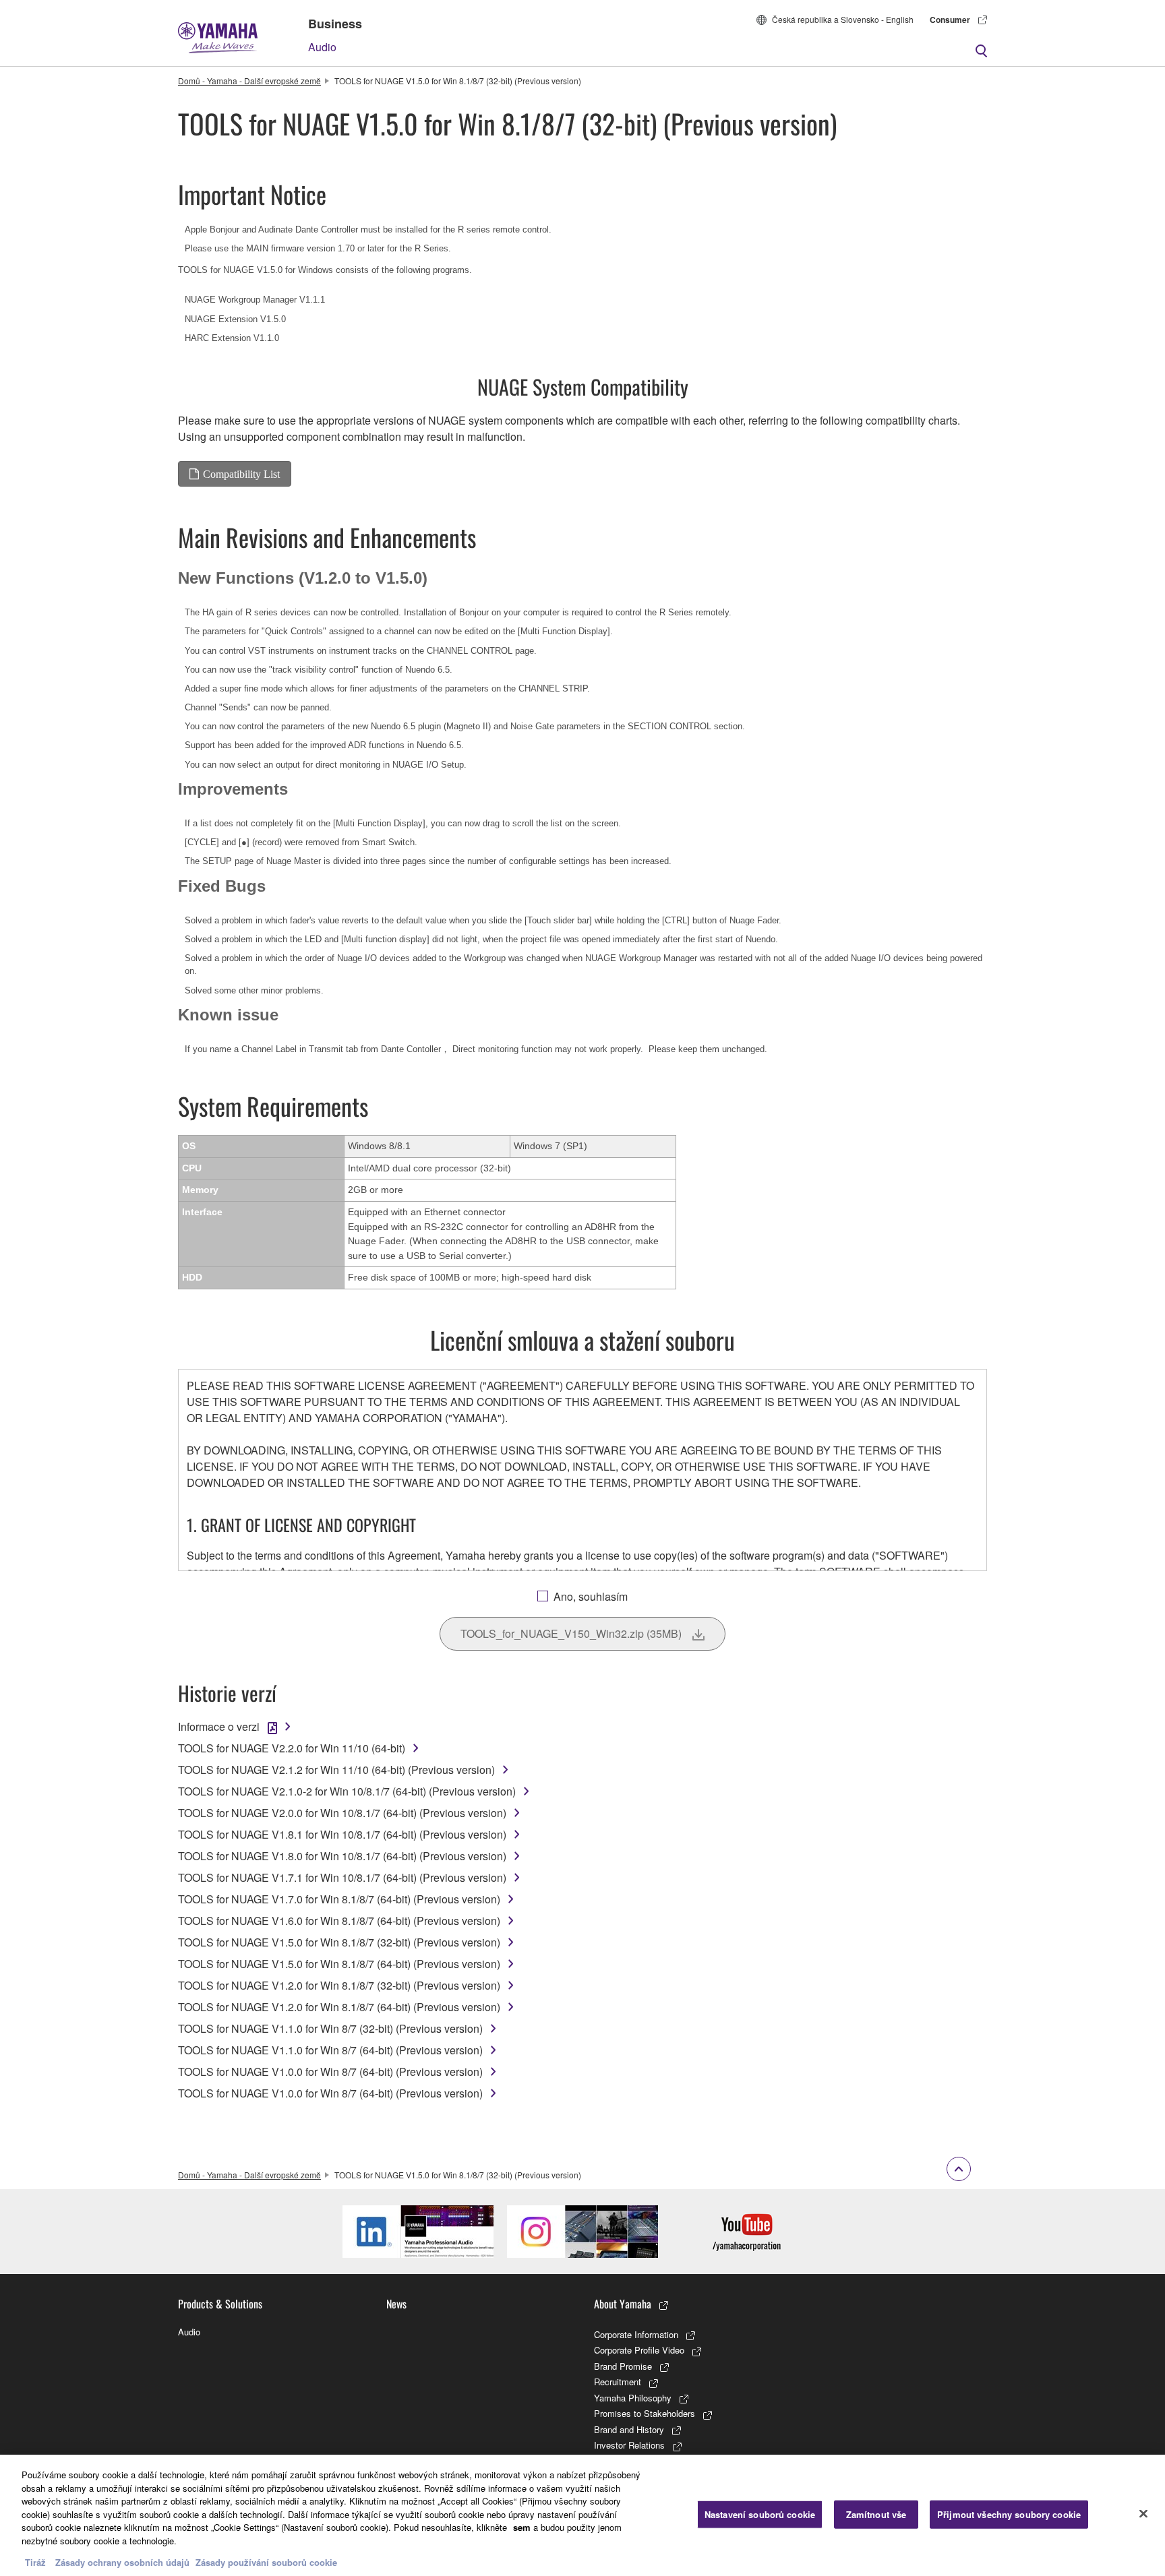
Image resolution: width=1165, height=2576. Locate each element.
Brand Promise (623, 2366)
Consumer (950, 20)
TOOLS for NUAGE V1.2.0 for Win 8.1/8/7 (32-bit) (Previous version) (339, 1985)
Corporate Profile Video (639, 2350)
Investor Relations (629, 2445)
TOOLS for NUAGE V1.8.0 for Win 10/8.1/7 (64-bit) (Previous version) (342, 1856)
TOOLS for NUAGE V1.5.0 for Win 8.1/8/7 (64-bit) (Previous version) (339, 1964)
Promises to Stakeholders (645, 2413)
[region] (582, 2515)
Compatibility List (241, 474)
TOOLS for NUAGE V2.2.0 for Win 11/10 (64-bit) (292, 1748)
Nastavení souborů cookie (760, 2514)
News (396, 2304)
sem (522, 2527)
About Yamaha (623, 2304)
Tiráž (35, 2562)
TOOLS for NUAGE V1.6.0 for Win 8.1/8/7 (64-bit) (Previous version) (339, 1921)
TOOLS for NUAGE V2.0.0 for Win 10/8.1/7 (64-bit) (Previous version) (342, 1813)
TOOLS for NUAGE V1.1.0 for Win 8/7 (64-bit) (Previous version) (330, 2050)
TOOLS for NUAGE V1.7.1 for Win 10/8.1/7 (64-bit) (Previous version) (342, 1877)
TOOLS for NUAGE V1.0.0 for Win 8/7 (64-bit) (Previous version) (330, 2072)
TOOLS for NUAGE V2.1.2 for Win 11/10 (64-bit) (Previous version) (336, 1770)
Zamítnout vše (876, 2514)
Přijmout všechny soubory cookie (1009, 2514)
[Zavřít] (1143, 2514)
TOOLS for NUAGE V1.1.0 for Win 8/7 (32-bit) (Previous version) (330, 2028)
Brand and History (629, 2429)
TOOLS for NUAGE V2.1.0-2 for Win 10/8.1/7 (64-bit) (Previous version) (347, 1791)
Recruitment (618, 2382)
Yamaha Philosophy (633, 2398)
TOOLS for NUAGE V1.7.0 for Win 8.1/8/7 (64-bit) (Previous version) (339, 1899)
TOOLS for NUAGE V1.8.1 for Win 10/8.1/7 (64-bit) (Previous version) (342, 1834)
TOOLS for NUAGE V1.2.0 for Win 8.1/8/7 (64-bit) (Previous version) (339, 2007)
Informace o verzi (219, 1726)
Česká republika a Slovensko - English (843, 19)
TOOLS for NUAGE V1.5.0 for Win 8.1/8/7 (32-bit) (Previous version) (339, 1942)
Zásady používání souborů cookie (266, 2562)
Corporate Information (636, 2334)
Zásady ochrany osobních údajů (122, 2562)
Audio (322, 47)
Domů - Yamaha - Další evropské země (249, 81)
